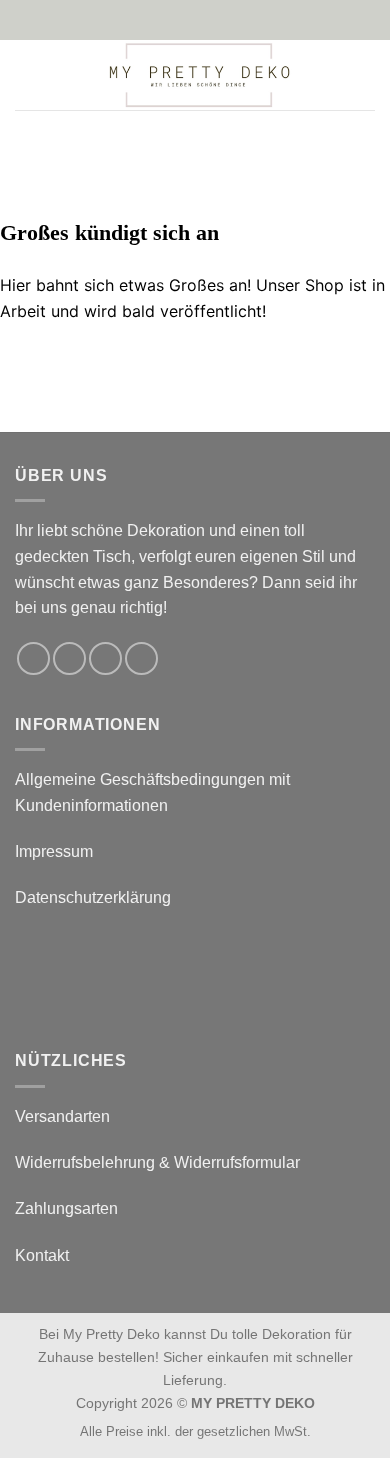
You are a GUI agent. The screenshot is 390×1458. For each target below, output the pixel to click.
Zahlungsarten (66, 1208)
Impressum (54, 851)
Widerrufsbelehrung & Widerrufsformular (157, 1162)
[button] (27, 74)
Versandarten (62, 1116)
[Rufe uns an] (141, 658)
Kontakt (42, 1255)
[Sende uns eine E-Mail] (105, 658)
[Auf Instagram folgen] (69, 658)
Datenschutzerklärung (93, 897)
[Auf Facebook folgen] (33, 658)
